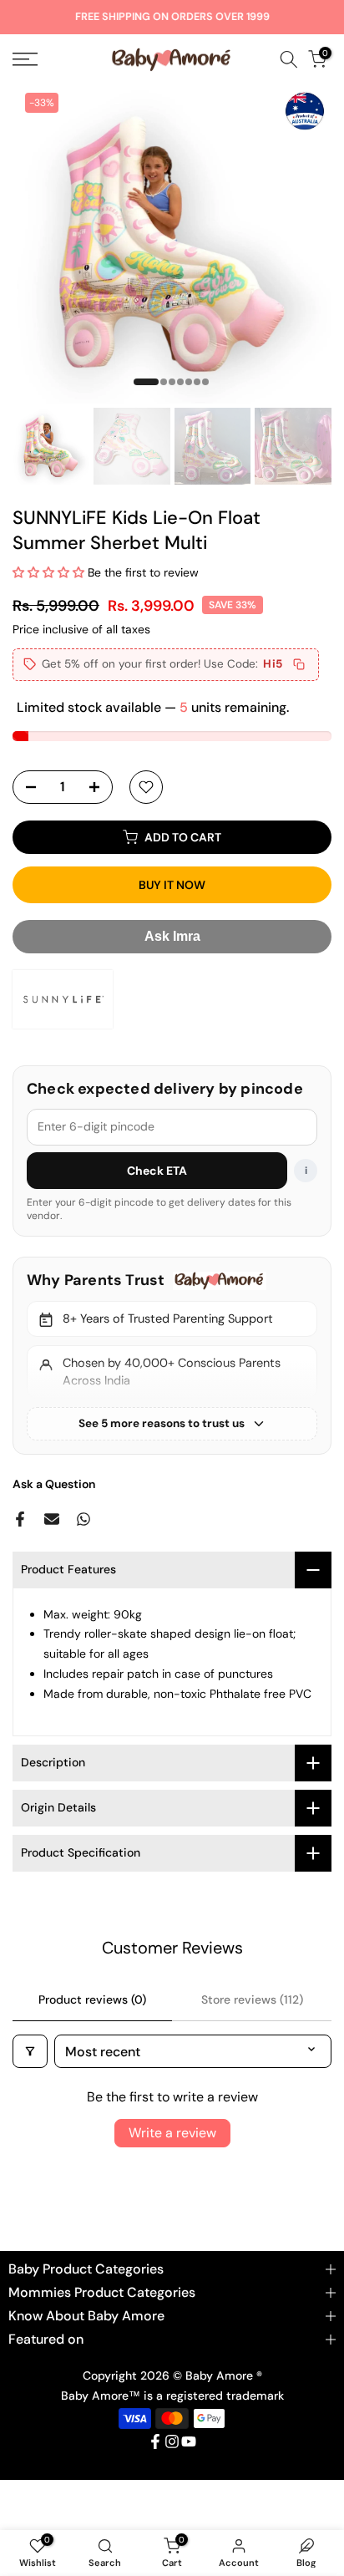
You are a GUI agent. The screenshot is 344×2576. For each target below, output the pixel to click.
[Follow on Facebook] (155, 2441)
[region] (172, 1355)
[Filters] (30, 2051)
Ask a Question (54, 1484)
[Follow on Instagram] (172, 2441)
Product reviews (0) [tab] (92, 1999)
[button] (50, 572)
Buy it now (172, 885)
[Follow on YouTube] (189, 2441)
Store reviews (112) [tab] (252, 1999)
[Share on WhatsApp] (83, 1519)
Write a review (172, 2133)
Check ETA (157, 1171)
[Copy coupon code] (299, 664)
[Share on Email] (52, 1519)
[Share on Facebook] (20, 1519)
